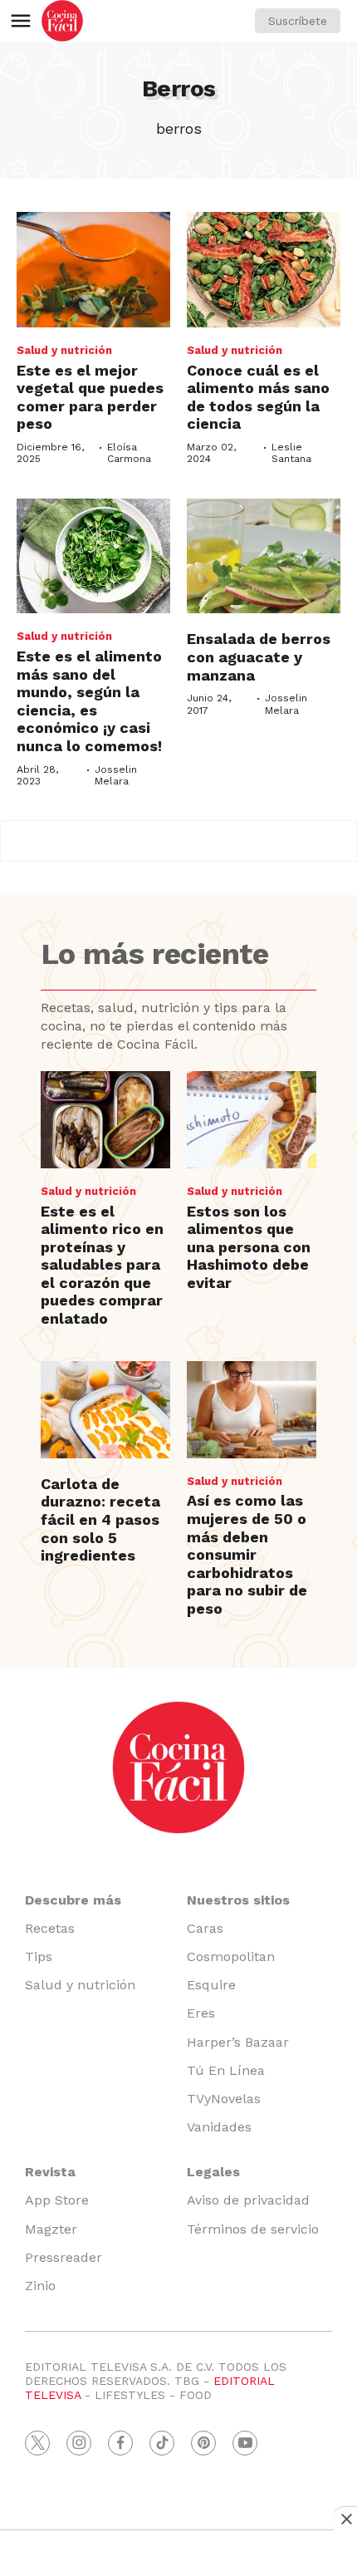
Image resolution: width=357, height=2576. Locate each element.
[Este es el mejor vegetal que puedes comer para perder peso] (93, 270)
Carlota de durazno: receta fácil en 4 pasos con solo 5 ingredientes (100, 1519)
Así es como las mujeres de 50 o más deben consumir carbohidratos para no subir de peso (247, 1554)
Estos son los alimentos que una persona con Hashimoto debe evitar (249, 1247)
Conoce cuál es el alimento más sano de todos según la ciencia (258, 397)
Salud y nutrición (64, 350)
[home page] (62, 21)
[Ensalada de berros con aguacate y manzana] (264, 556)
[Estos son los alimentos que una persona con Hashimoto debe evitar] (252, 1120)
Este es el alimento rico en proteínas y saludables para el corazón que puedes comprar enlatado (102, 1265)
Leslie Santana (291, 453)
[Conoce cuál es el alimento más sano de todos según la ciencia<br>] (264, 270)
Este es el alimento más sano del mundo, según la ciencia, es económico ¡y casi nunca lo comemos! (89, 701)
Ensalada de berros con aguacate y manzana (259, 656)
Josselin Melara (116, 775)
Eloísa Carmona (129, 453)
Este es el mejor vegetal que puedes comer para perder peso (90, 397)
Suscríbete (298, 21)
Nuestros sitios (238, 1900)
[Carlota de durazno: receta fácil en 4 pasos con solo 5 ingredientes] (105, 1410)
